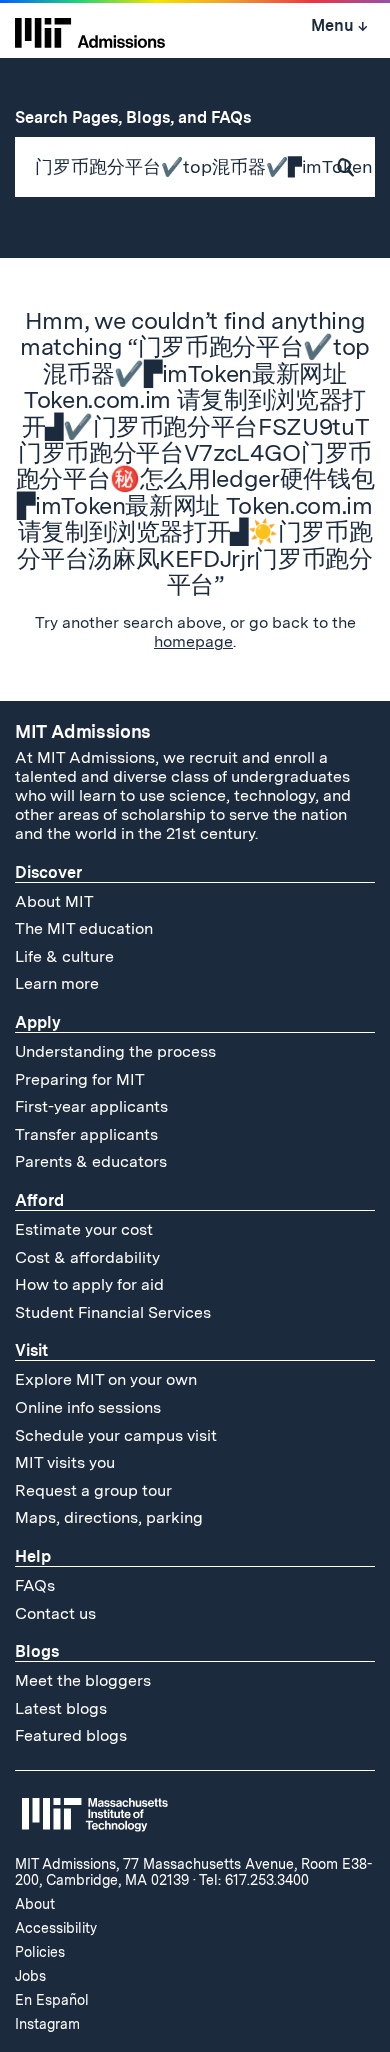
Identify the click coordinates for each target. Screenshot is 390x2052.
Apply (38, 1022)
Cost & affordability (87, 1257)
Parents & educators (91, 1161)
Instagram (47, 2024)
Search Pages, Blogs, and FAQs (143, 117)
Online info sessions (88, 1407)
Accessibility (56, 1928)
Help (33, 1556)
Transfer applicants (86, 1134)
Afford (39, 1200)
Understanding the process (115, 1051)
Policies (40, 1952)
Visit (31, 1350)
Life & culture (64, 956)
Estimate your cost (84, 1229)
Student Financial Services (113, 1312)
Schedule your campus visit (116, 1435)
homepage (193, 641)
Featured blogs (71, 1735)
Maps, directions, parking (109, 1517)
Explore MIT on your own (106, 1379)
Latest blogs (61, 1708)
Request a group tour (93, 1490)
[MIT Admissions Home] (90, 31)
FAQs (35, 1585)
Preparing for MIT (80, 1079)
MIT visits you (65, 1462)
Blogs (37, 1651)
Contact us (55, 1613)
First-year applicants (91, 1106)
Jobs (30, 1976)
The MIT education (84, 928)
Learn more (57, 983)
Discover (48, 872)
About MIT (54, 901)
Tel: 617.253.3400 (254, 1880)
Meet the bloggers (83, 1680)
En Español (52, 2000)
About (35, 1904)
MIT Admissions (83, 731)
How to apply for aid (89, 1284)
